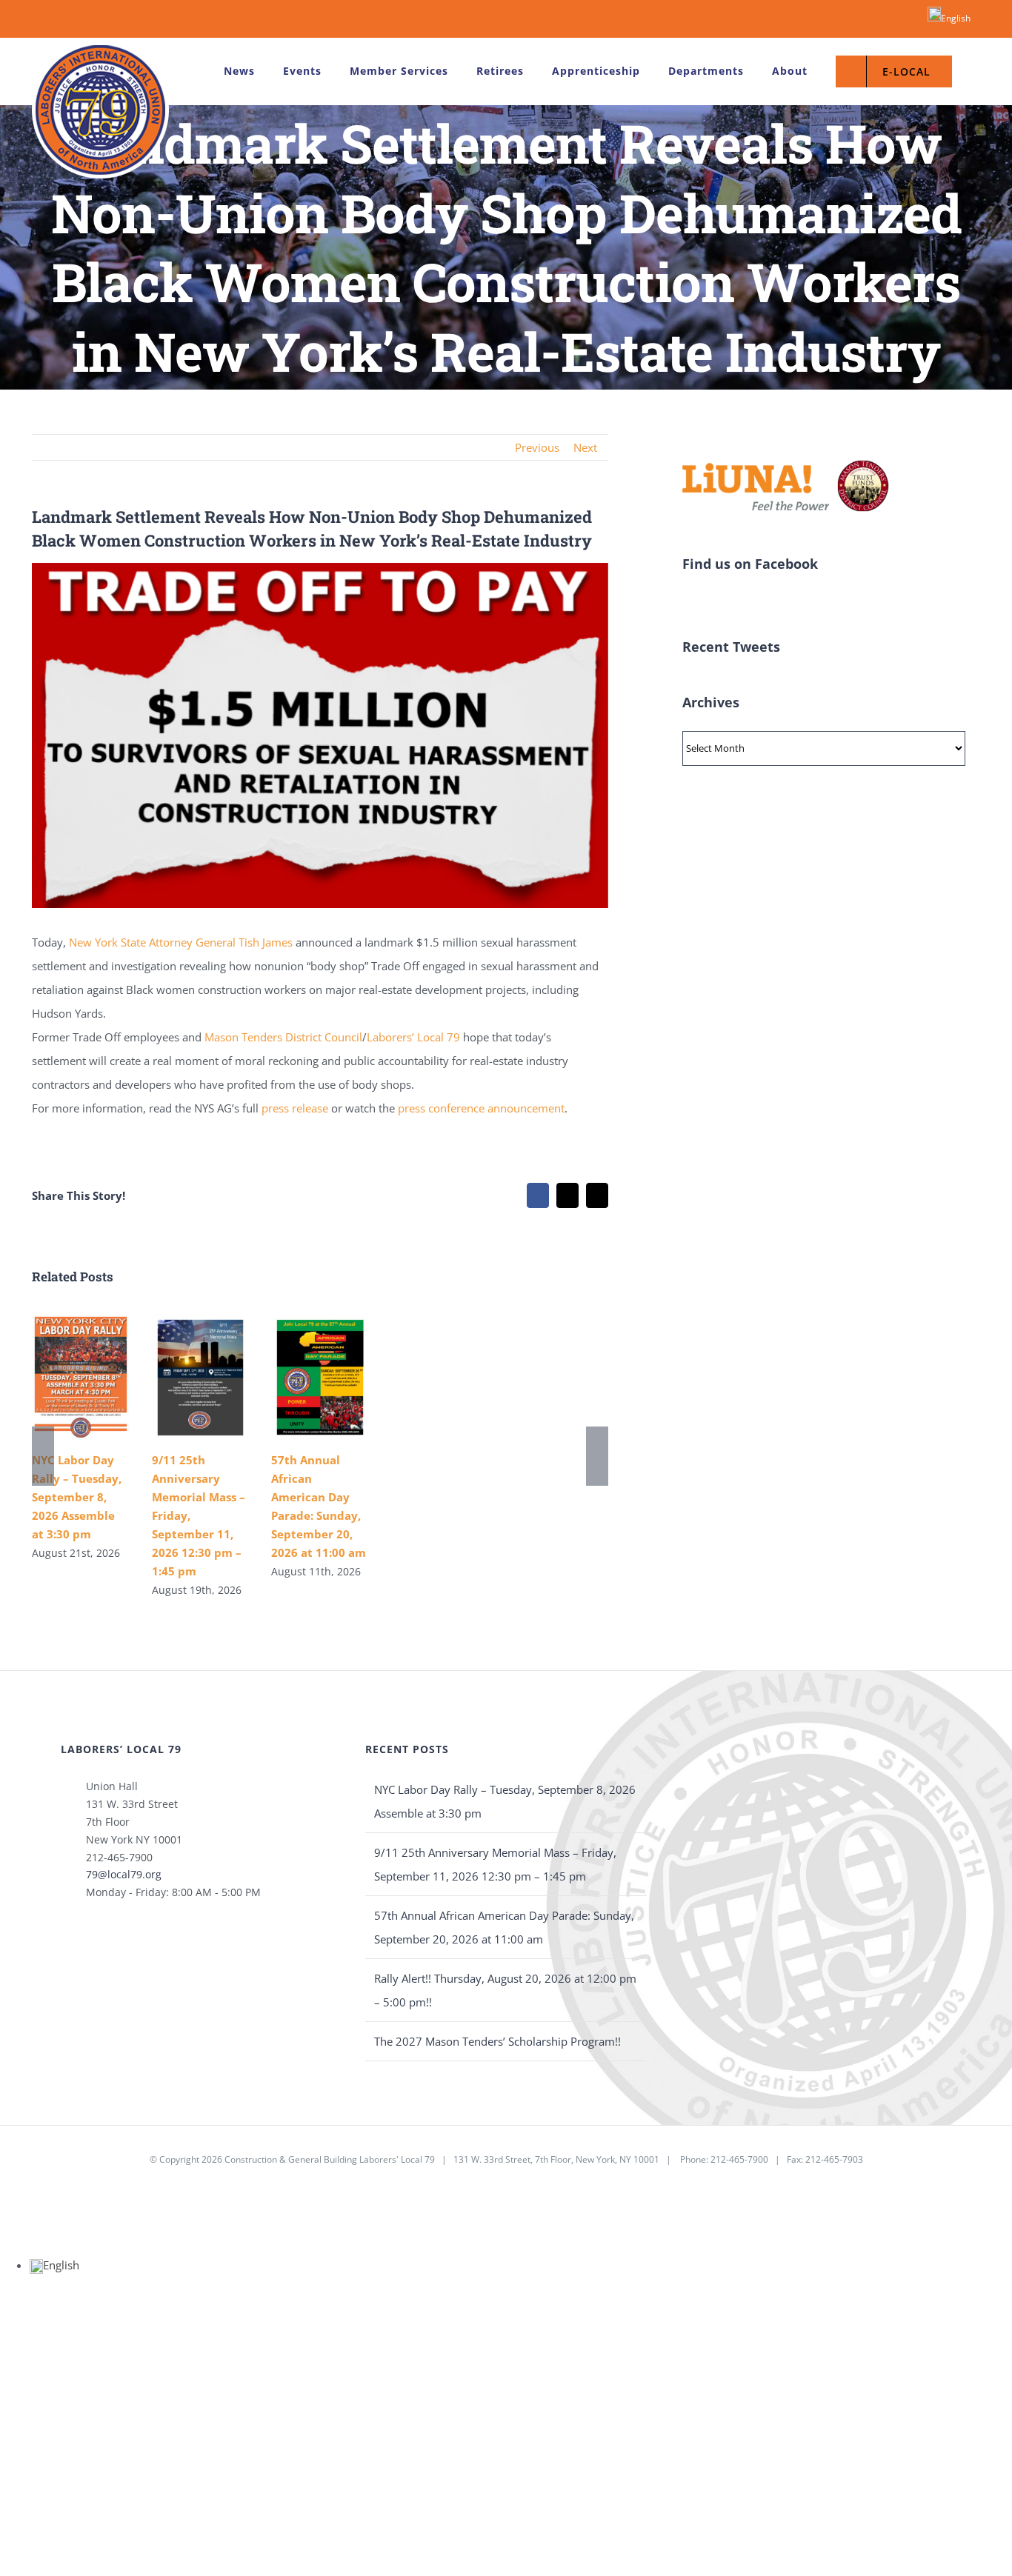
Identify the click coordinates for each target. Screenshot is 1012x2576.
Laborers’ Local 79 (413, 1037)
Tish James (266, 942)
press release (295, 1108)
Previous (537, 447)
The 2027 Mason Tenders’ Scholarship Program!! (497, 2041)
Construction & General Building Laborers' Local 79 (330, 2159)
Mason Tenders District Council (283, 1037)
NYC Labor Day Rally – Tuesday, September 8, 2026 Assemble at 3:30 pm (77, 1497)
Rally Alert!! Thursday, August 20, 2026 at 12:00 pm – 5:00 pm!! (505, 1990)
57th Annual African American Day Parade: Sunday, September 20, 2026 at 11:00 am (504, 1927)
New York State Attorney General (152, 942)
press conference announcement (480, 1108)
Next (585, 447)
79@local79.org (124, 1874)
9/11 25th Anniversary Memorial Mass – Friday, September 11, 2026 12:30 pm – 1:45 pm (495, 1864)
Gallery (80, 1377)
